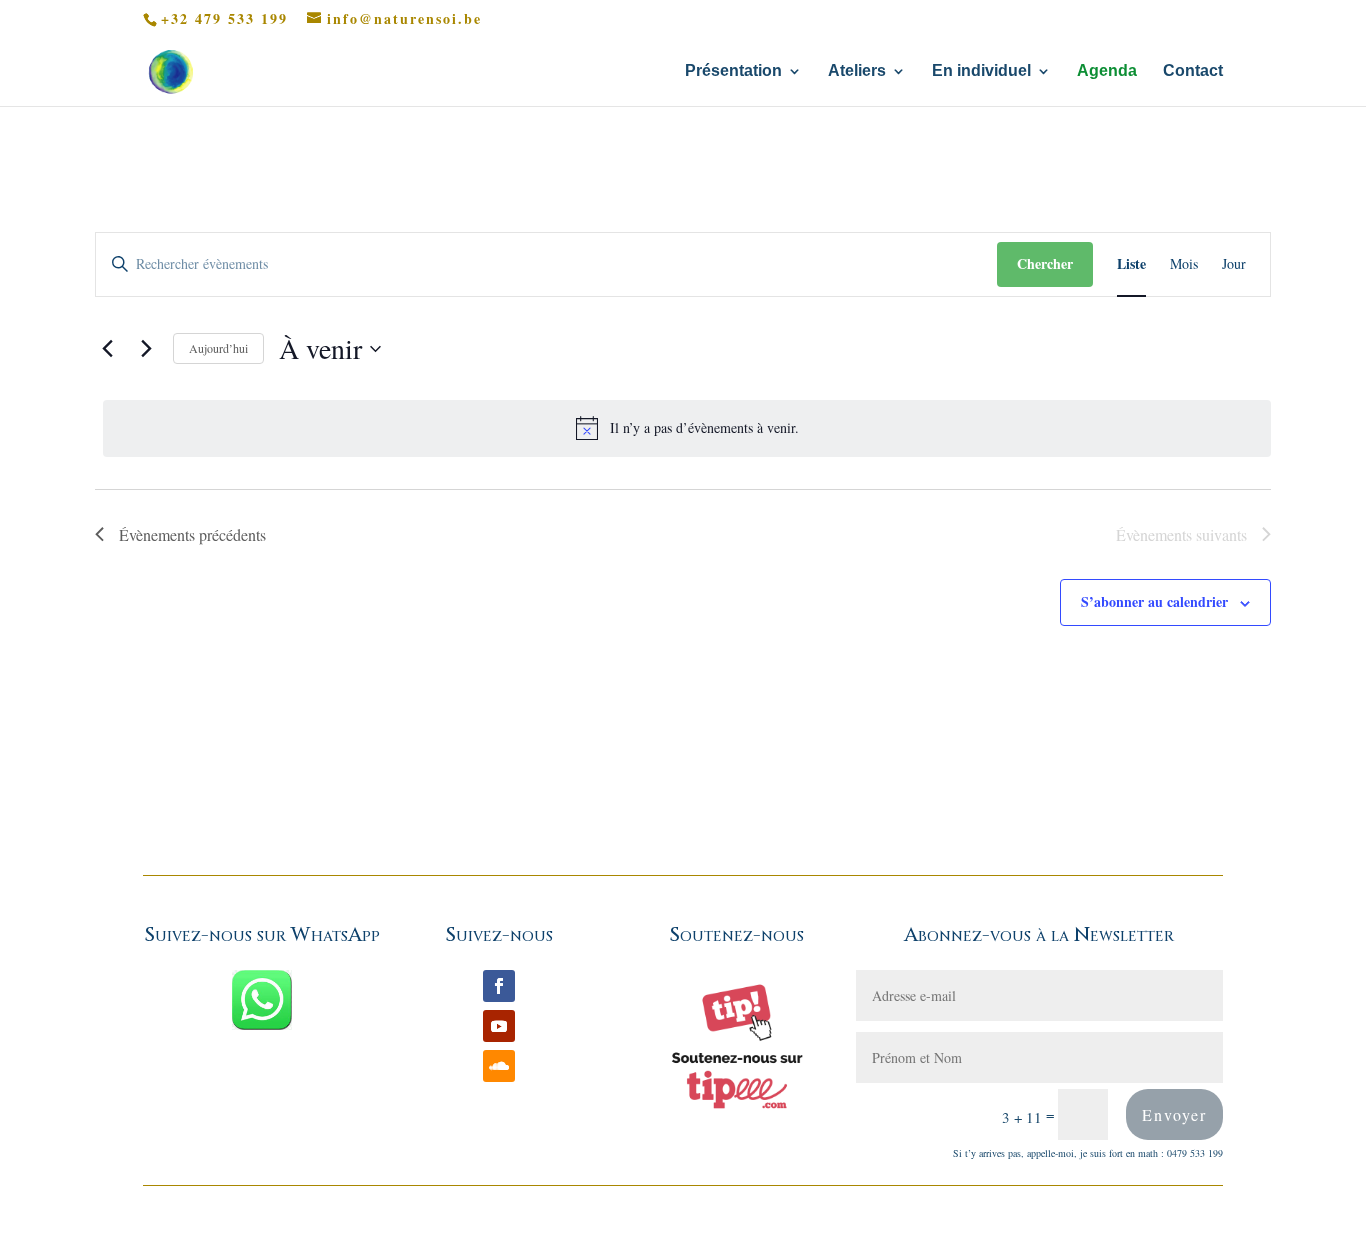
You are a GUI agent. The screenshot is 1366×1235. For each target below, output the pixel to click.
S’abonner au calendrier (1154, 601)
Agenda (1107, 71)
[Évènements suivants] (146, 349)
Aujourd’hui (218, 348)
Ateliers (857, 71)
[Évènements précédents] (107, 349)
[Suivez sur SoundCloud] (499, 1066)
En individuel (981, 71)
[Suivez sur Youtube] (499, 1026)
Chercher (1045, 263)
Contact (1193, 71)
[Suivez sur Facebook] (499, 986)
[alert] (687, 428)
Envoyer (1174, 1114)
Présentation (733, 71)
